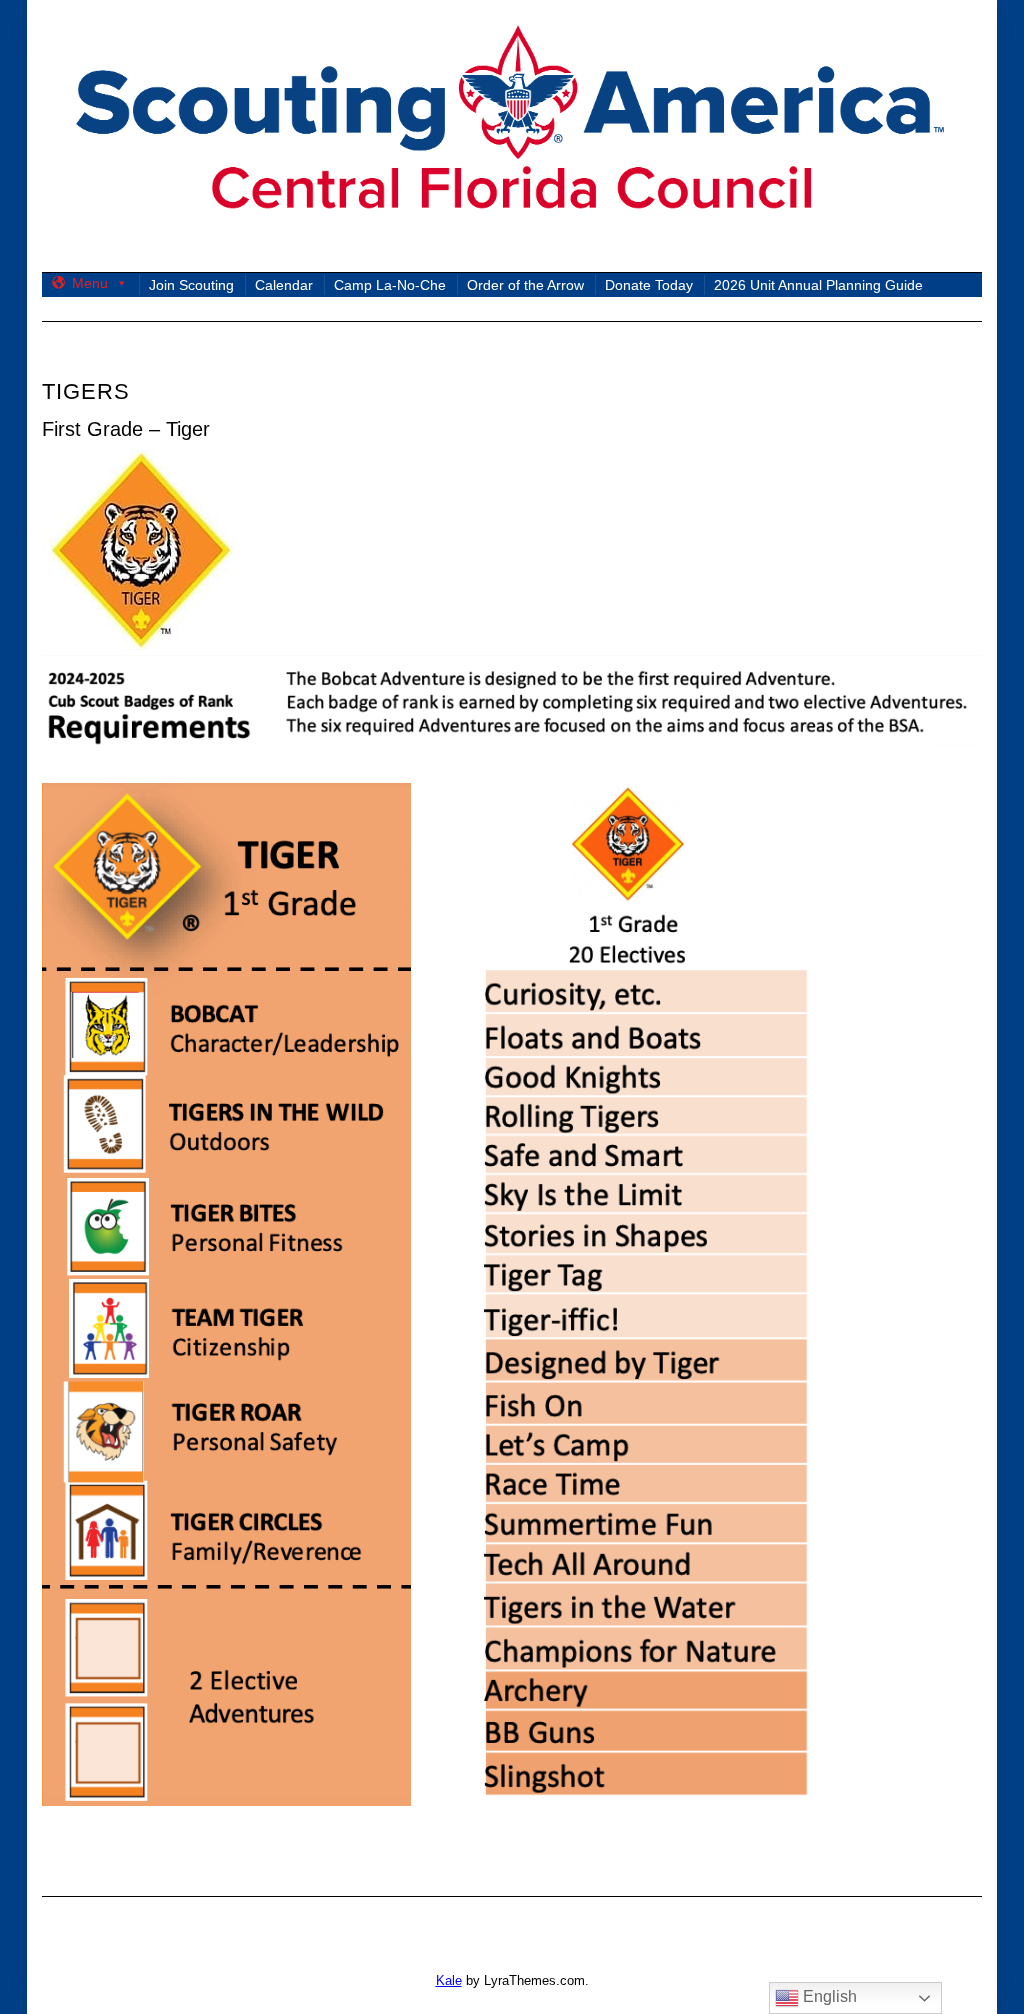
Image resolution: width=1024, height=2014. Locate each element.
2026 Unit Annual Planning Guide (818, 285)
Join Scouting (191, 285)
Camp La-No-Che (390, 285)
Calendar (284, 285)
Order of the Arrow (525, 285)
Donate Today (649, 285)
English (828, 1996)
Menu (90, 283)
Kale (449, 1980)
